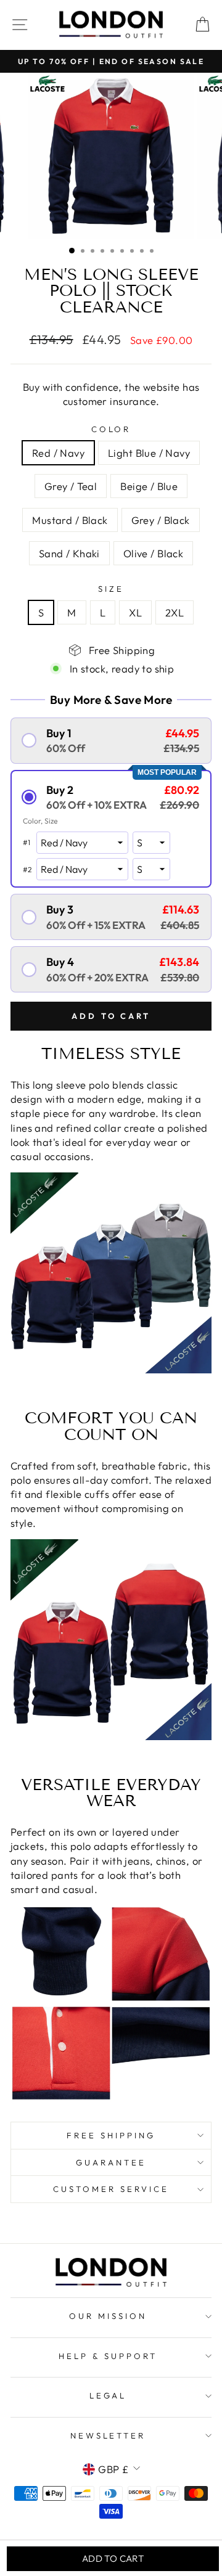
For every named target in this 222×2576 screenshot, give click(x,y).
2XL (175, 612)
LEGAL (108, 2395)
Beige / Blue (149, 486)
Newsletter (108, 2435)
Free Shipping (111, 2135)
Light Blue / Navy (149, 453)
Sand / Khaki (69, 553)
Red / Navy (58, 453)
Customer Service (111, 2189)
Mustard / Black (70, 520)
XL (135, 612)
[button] (111, 741)
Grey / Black (161, 520)
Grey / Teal (71, 486)
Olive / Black (153, 553)
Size (111, 589)
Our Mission (108, 2316)
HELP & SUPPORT (108, 2356)
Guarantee (111, 2162)
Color (111, 429)
